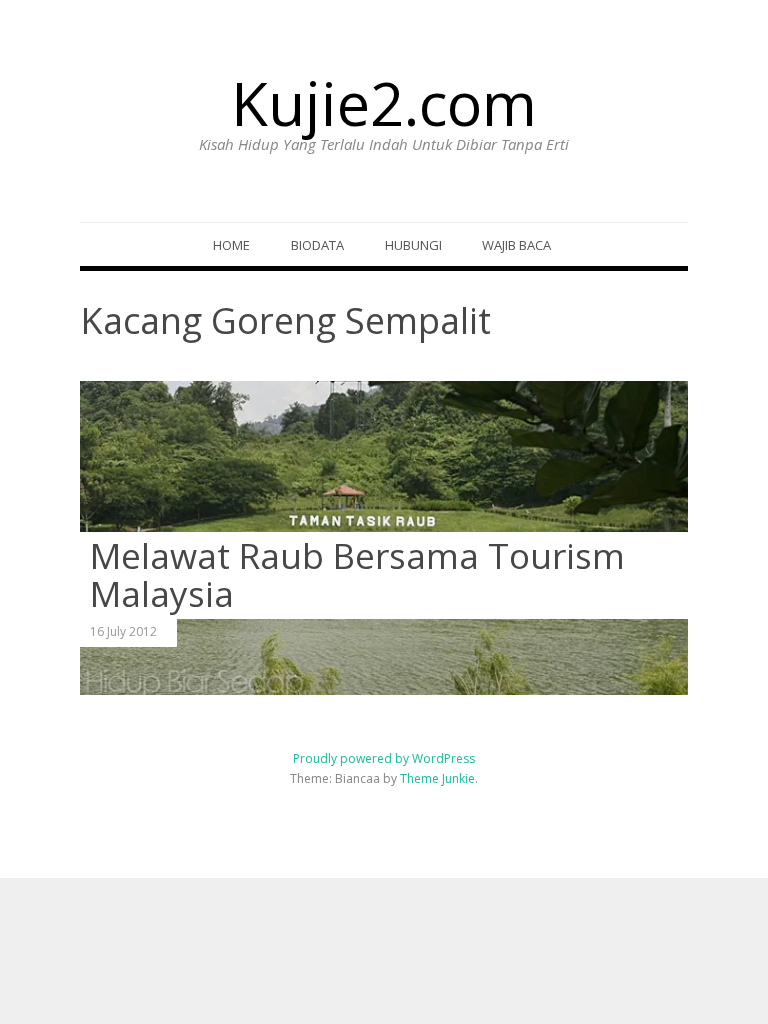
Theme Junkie (437, 778)
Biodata (317, 245)
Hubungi (413, 245)
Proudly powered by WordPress (384, 758)
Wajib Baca (516, 245)
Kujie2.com (384, 103)
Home (231, 245)
